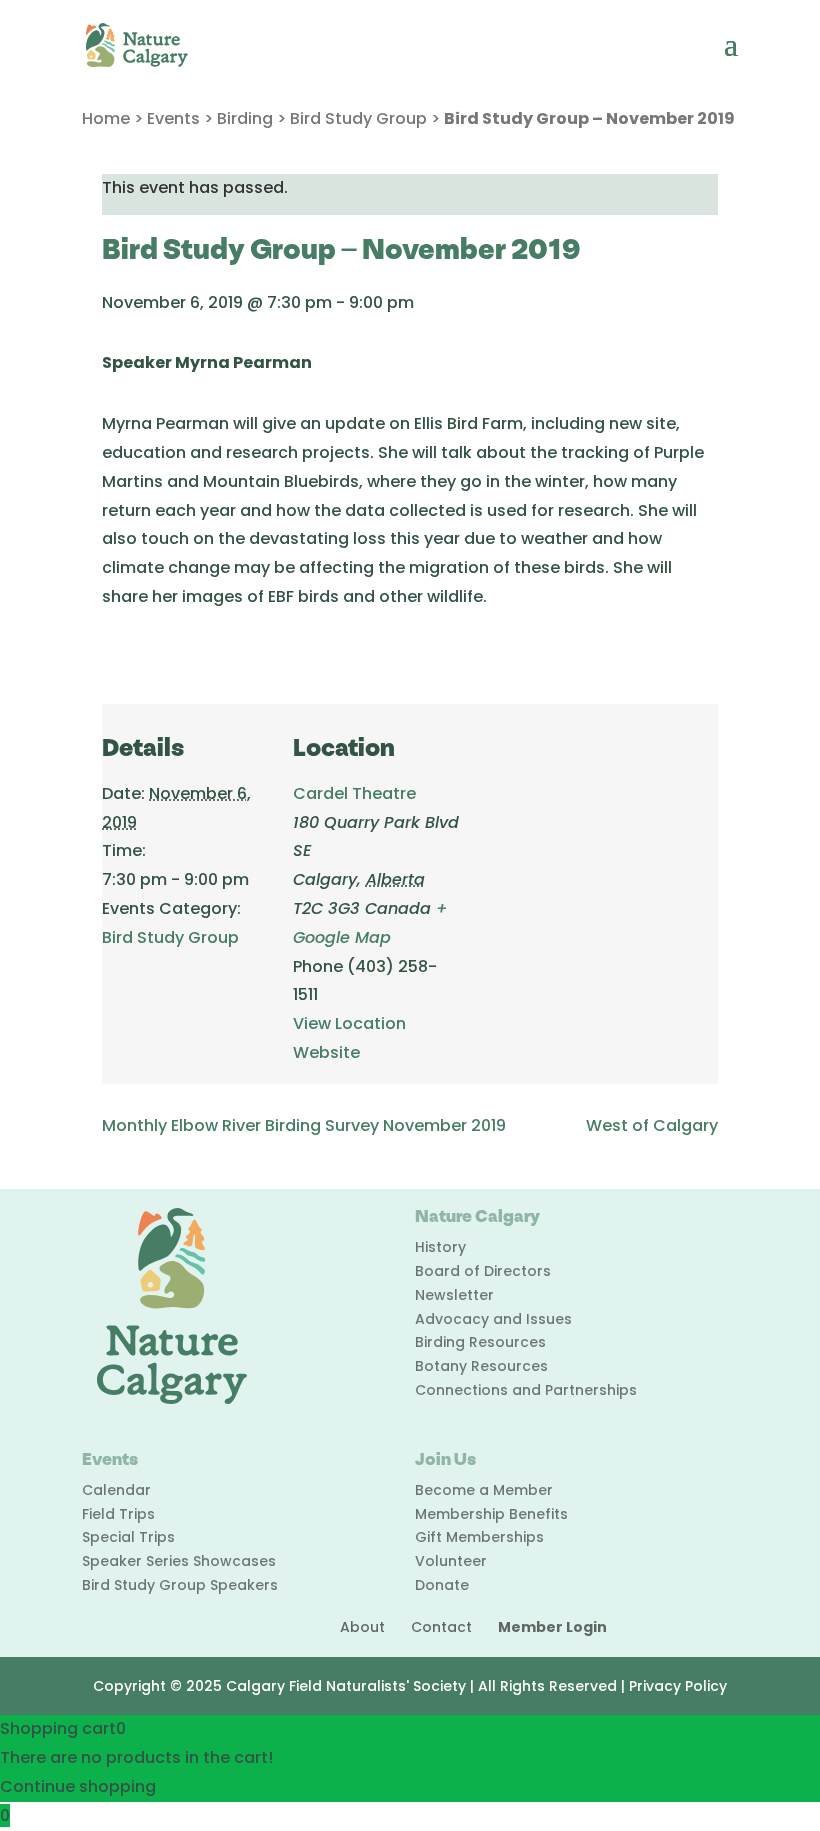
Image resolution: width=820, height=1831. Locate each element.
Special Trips (128, 1537)
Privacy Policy (678, 1686)
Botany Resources (481, 1366)
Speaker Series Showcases (179, 1561)
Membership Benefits (491, 1514)
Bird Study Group (358, 118)
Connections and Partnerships (526, 1390)
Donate (442, 1585)
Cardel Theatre (354, 793)
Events (173, 118)
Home (106, 118)
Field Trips (118, 1514)
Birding (245, 118)
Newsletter (454, 1295)
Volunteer (451, 1561)
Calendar (116, 1490)
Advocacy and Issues (493, 1319)
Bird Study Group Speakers (180, 1585)
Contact (441, 1627)
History (440, 1247)
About (362, 1627)
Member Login (552, 1627)
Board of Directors (483, 1271)
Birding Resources (480, 1342)
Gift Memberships (479, 1537)
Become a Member (484, 1490)
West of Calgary (652, 1125)
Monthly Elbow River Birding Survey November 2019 (304, 1125)
